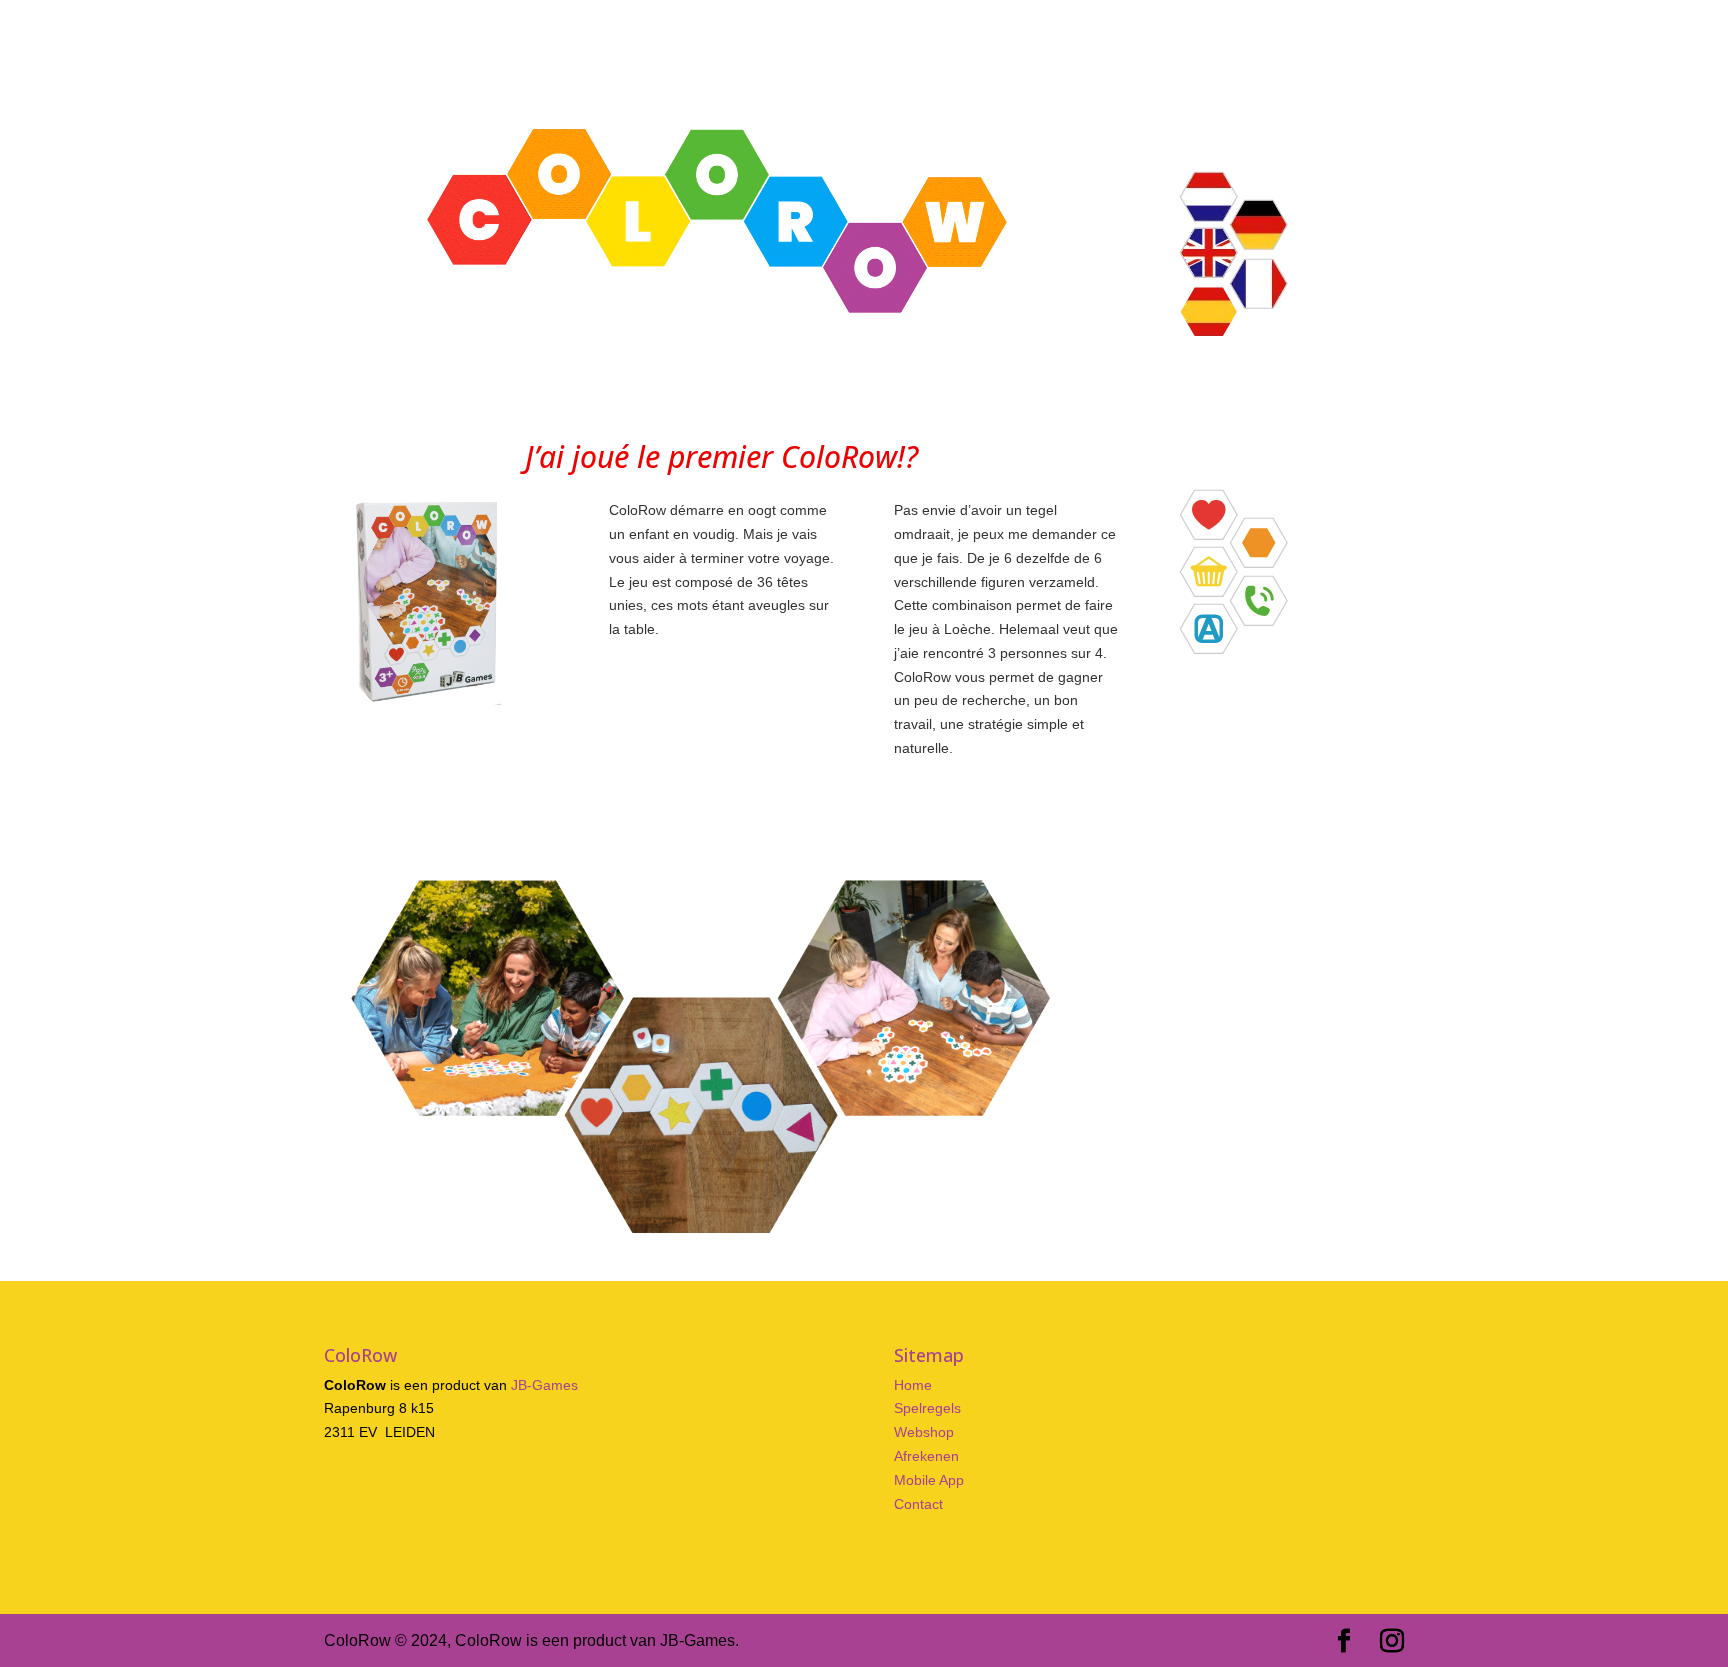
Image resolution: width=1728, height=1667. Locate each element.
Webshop (924, 1432)
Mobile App (929, 1480)
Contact (918, 1504)
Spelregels (927, 1408)
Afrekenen (926, 1456)
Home (913, 1385)
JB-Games (544, 1385)
